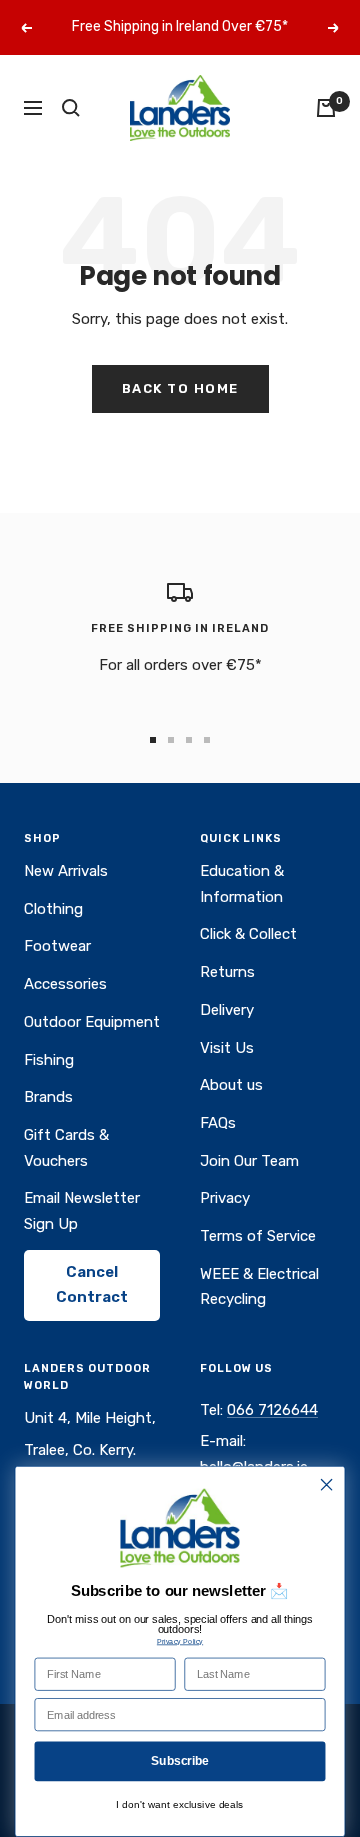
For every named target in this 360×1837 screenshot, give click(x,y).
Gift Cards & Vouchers (66, 1148)
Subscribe (179, 1761)
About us (231, 1085)
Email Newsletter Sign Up (82, 1211)
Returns (227, 972)
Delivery (227, 1010)
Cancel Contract (92, 1285)
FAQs (218, 1123)
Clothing (53, 909)
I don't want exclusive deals (179, 1805)
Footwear (57, 946)
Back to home (180, 388)
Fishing (49, 1060)
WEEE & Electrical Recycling (259, 1287)
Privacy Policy (180, 1641)
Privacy (225, 1198)
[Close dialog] (327, 1485)
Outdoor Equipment (92, 1022)
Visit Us (227, 1048)
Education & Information (242, 884)
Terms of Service (258, 1236)
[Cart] (326, 108)
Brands (48, 1097)
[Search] (71, 108)
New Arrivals (66, 871)
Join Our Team (249, 1161)
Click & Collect (248, 934)
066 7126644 (272, 1410)
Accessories (65, 984)
